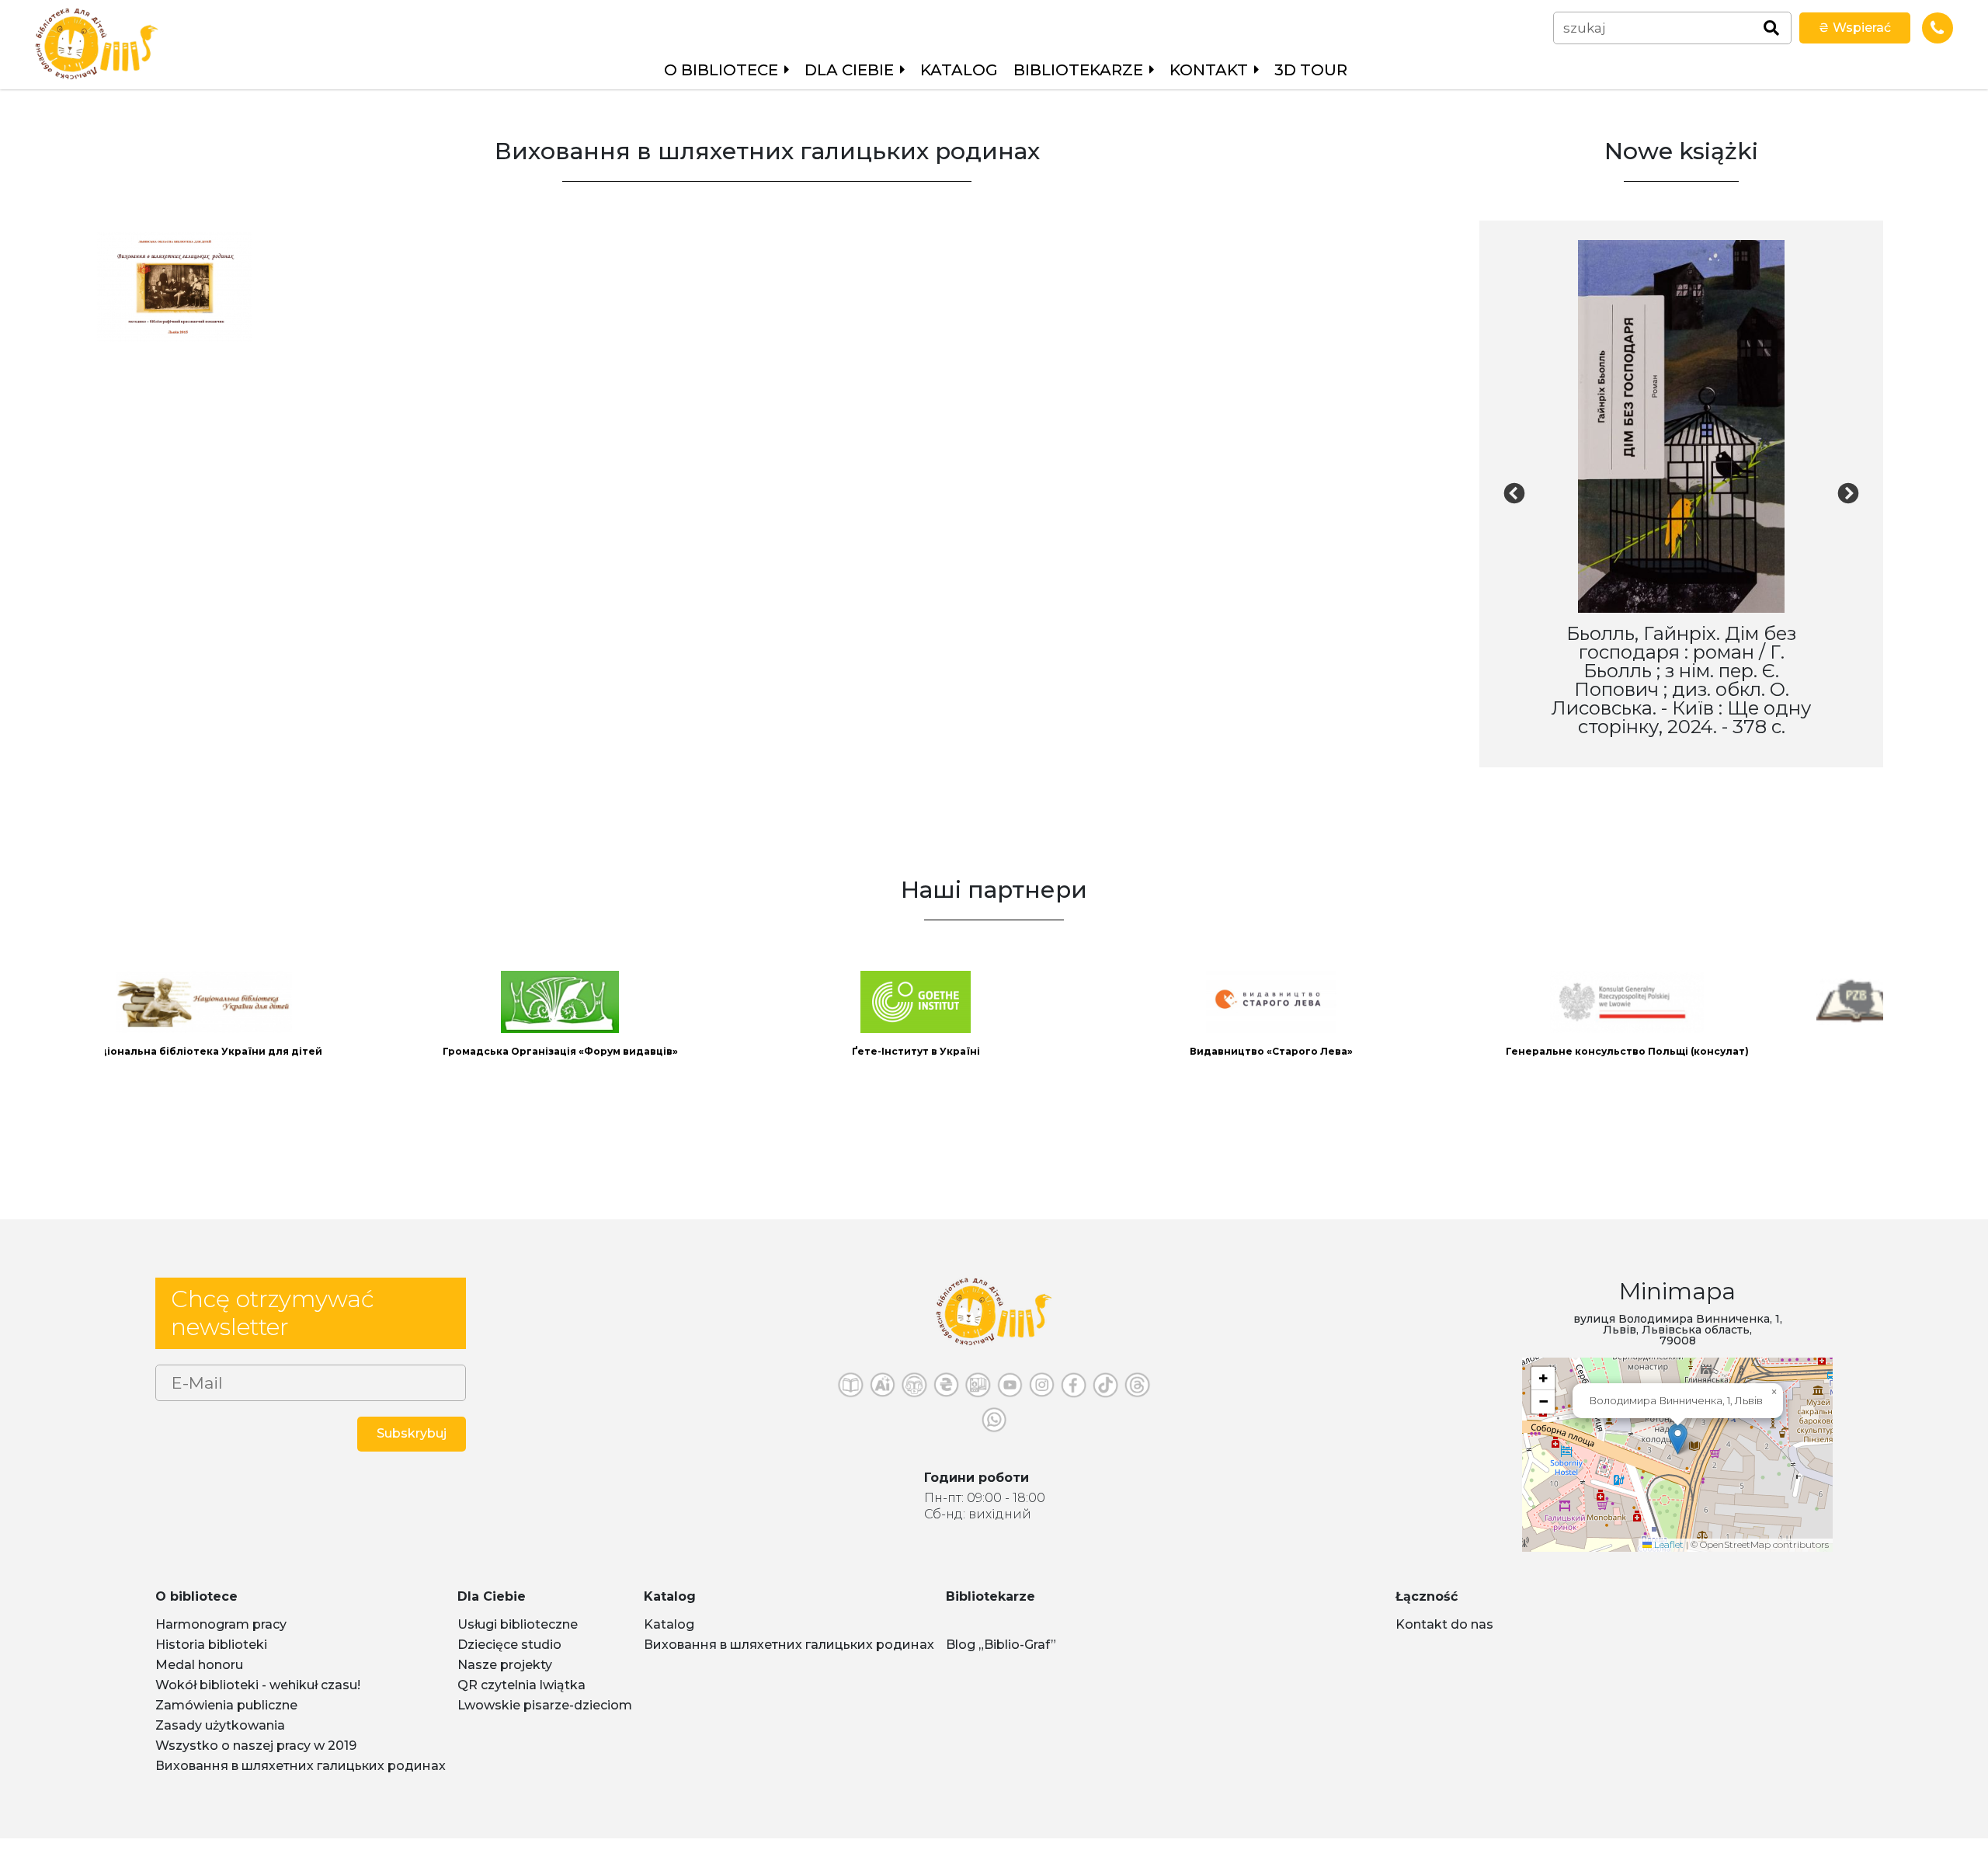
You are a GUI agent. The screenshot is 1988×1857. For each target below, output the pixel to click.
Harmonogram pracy (221, 1643)
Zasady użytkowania (220, 1744)
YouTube (1010, 1408)
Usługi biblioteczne (518, 1643)
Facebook (1074, 1408)
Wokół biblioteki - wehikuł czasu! (258, 1704)
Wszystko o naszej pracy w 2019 (256, 1764)
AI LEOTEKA (883, 1408)
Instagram (1042, 1408)
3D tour (1311, 70)
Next (1848, 503)
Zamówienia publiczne (226, 1724)
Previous (1514, 503)
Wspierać (1855, 28)
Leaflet (1668, 1563)
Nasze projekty (505, 1683)
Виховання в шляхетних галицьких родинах (301, 1784)
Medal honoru (199, 1683)
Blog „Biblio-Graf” (1001, 1663)
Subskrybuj (412, 1452)
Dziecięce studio (509, 1663)
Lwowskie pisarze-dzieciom (545, 1724)
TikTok (1105, 1408)
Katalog (959, 70)
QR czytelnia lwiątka (521, 1704)
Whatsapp (994, 1443)
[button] (1678, 1457)
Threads (1137, 1408)
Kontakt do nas (1444, 1643)
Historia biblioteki (211, 1663)
